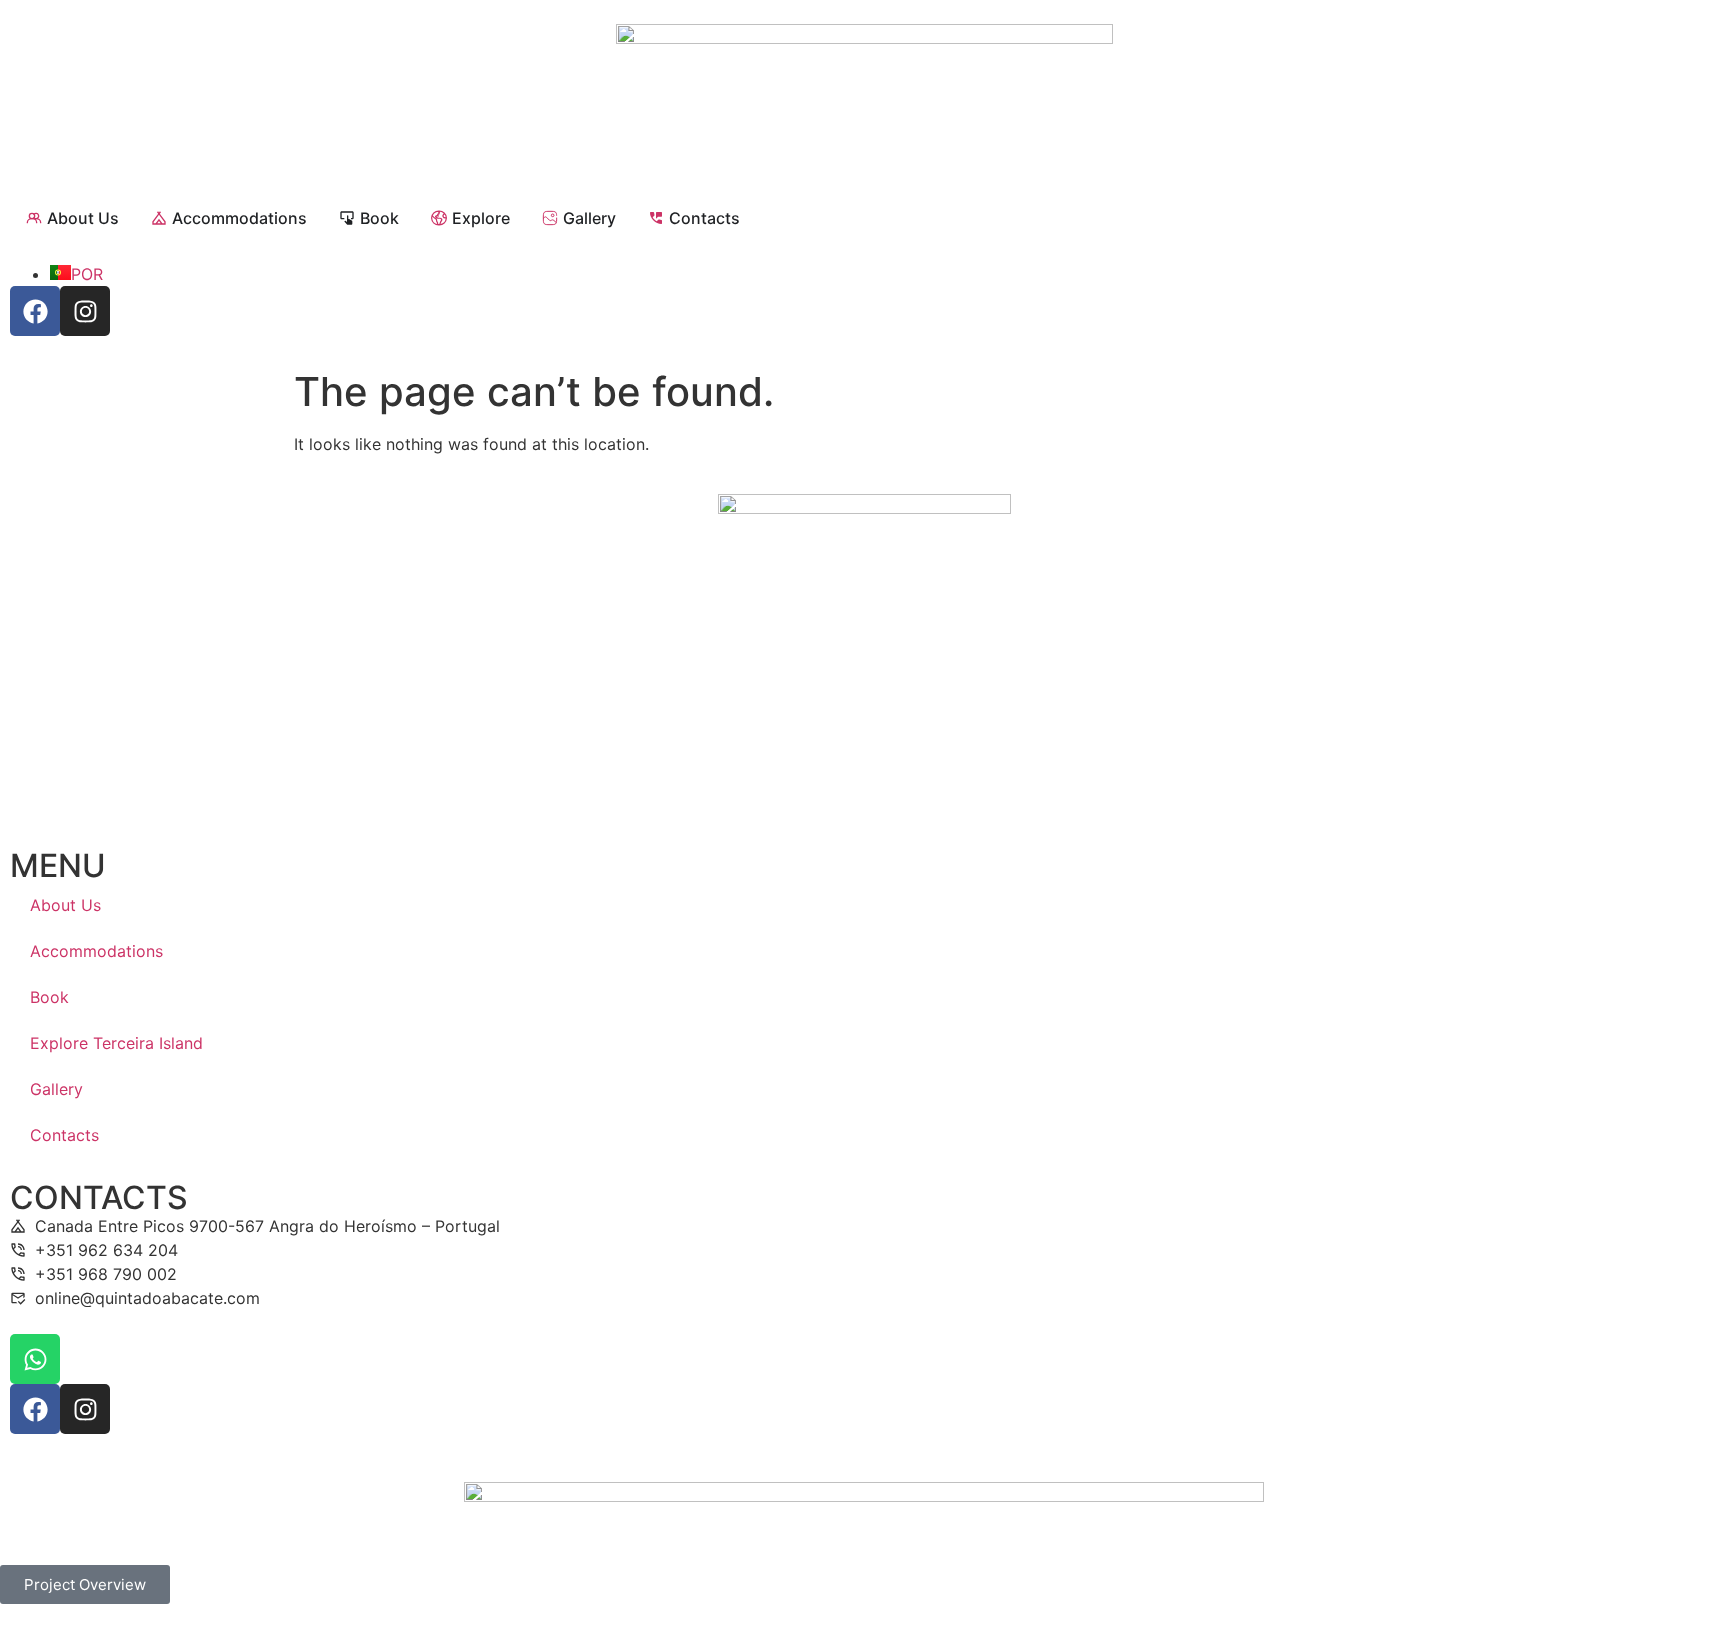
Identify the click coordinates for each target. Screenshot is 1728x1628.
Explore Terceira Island (116, 1043)
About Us (65, 905)
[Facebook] (35, 311)
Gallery (56, 1089)
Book (49, 997)
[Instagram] (85, 311)
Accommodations (96, 951)
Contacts (64, 1135)
